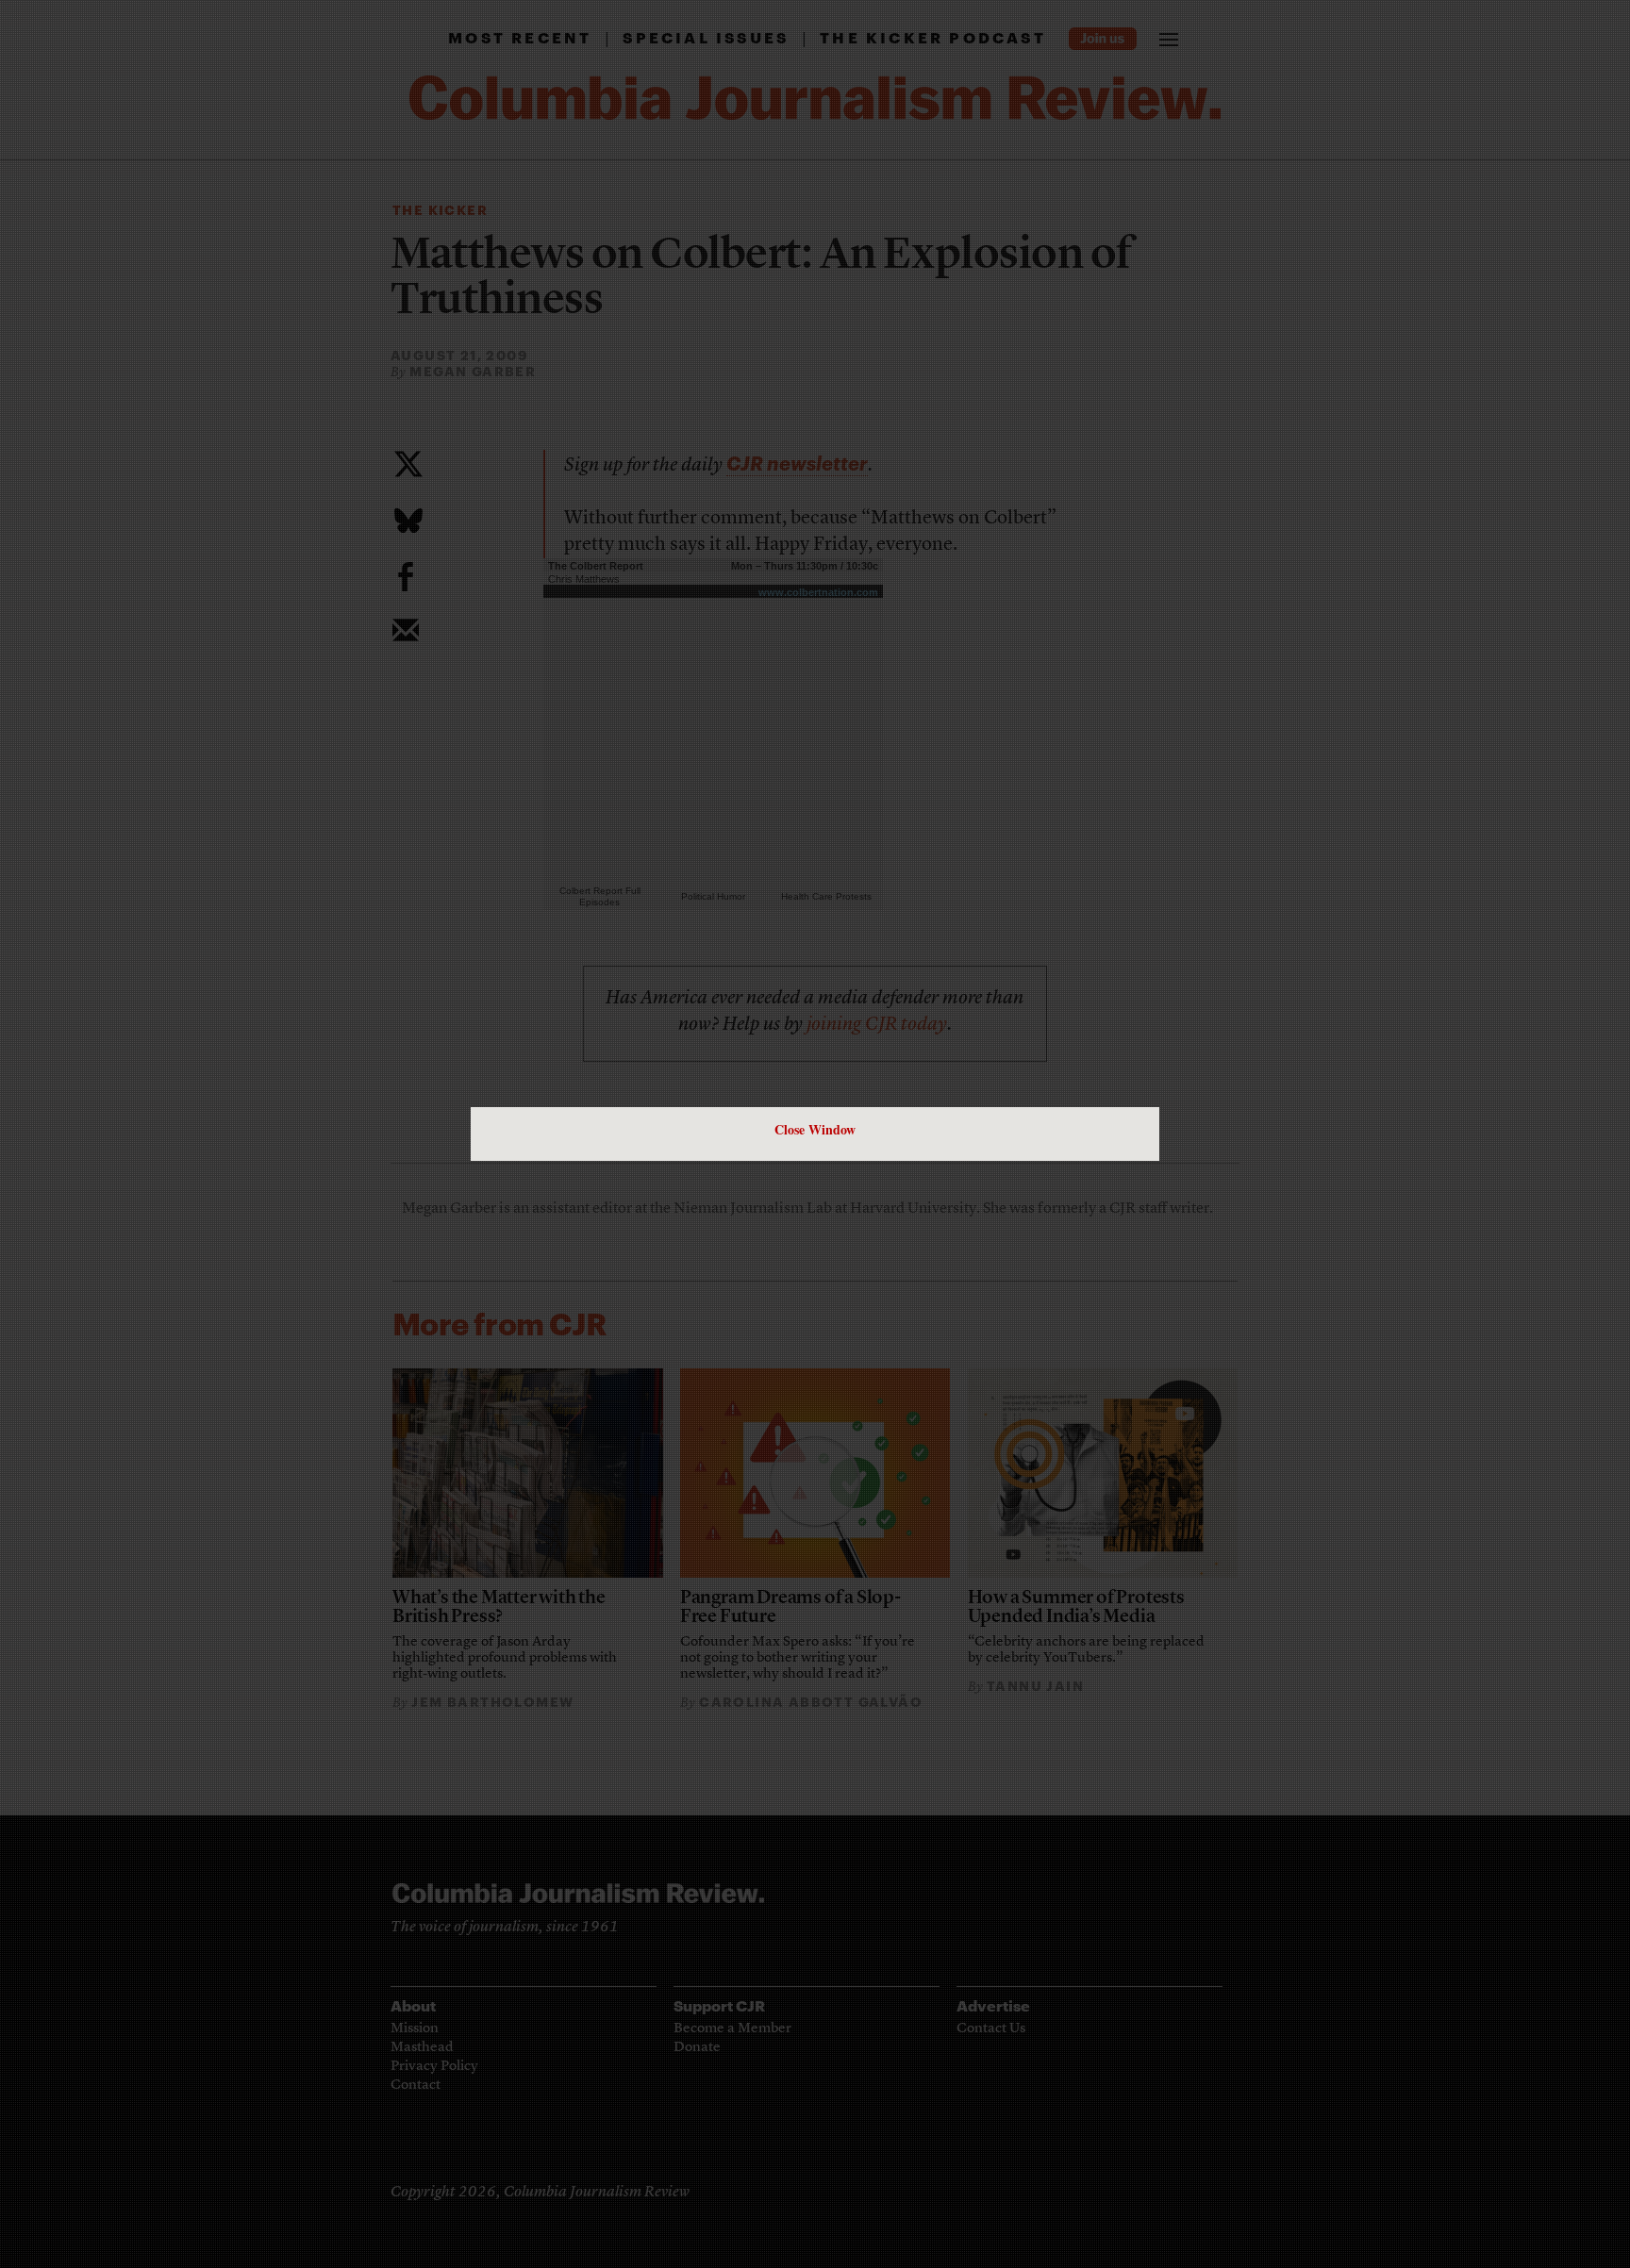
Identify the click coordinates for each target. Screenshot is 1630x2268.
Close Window (815, 1129)
